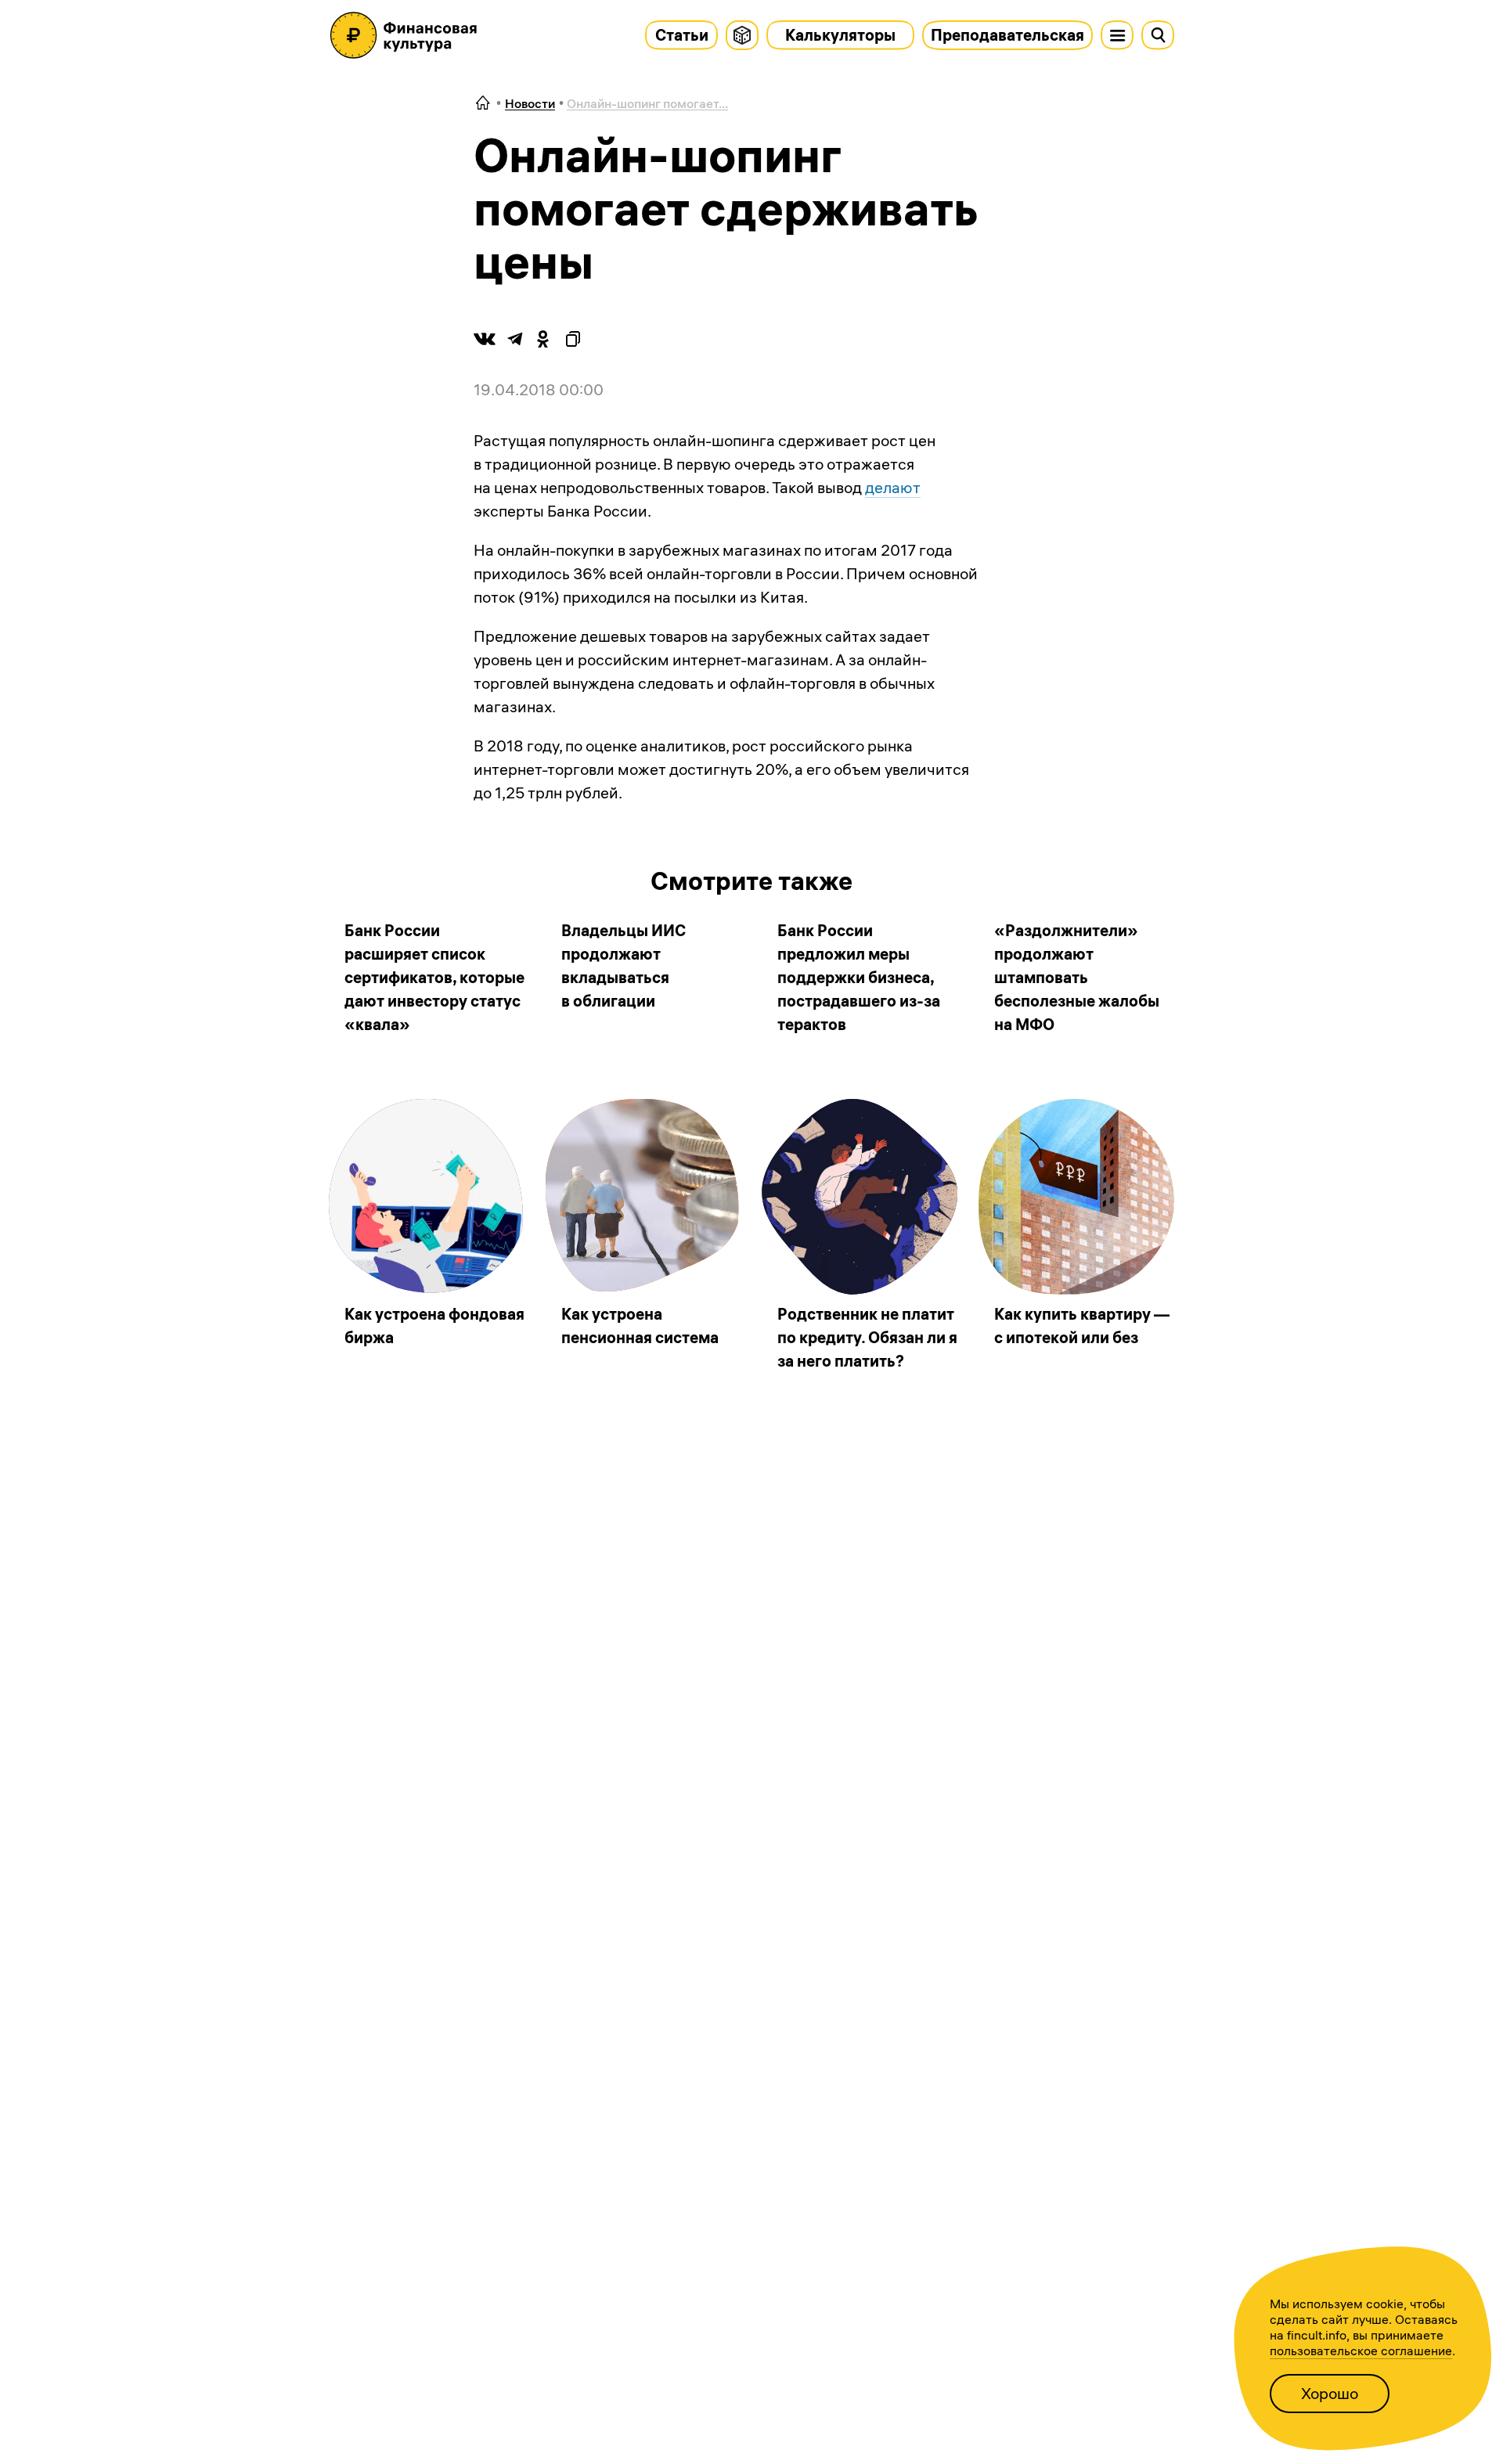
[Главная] (483, 104)
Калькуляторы (840, 35)
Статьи (682, 35)
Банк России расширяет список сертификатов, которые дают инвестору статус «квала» (434, 977)
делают (893, 487)
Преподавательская (1007, 35)
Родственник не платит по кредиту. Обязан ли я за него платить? (867, 1337)
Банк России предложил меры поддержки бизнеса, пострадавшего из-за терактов (859, 977)
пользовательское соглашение (1361, 2351)
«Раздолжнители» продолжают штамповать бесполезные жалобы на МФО (1077, 977)
